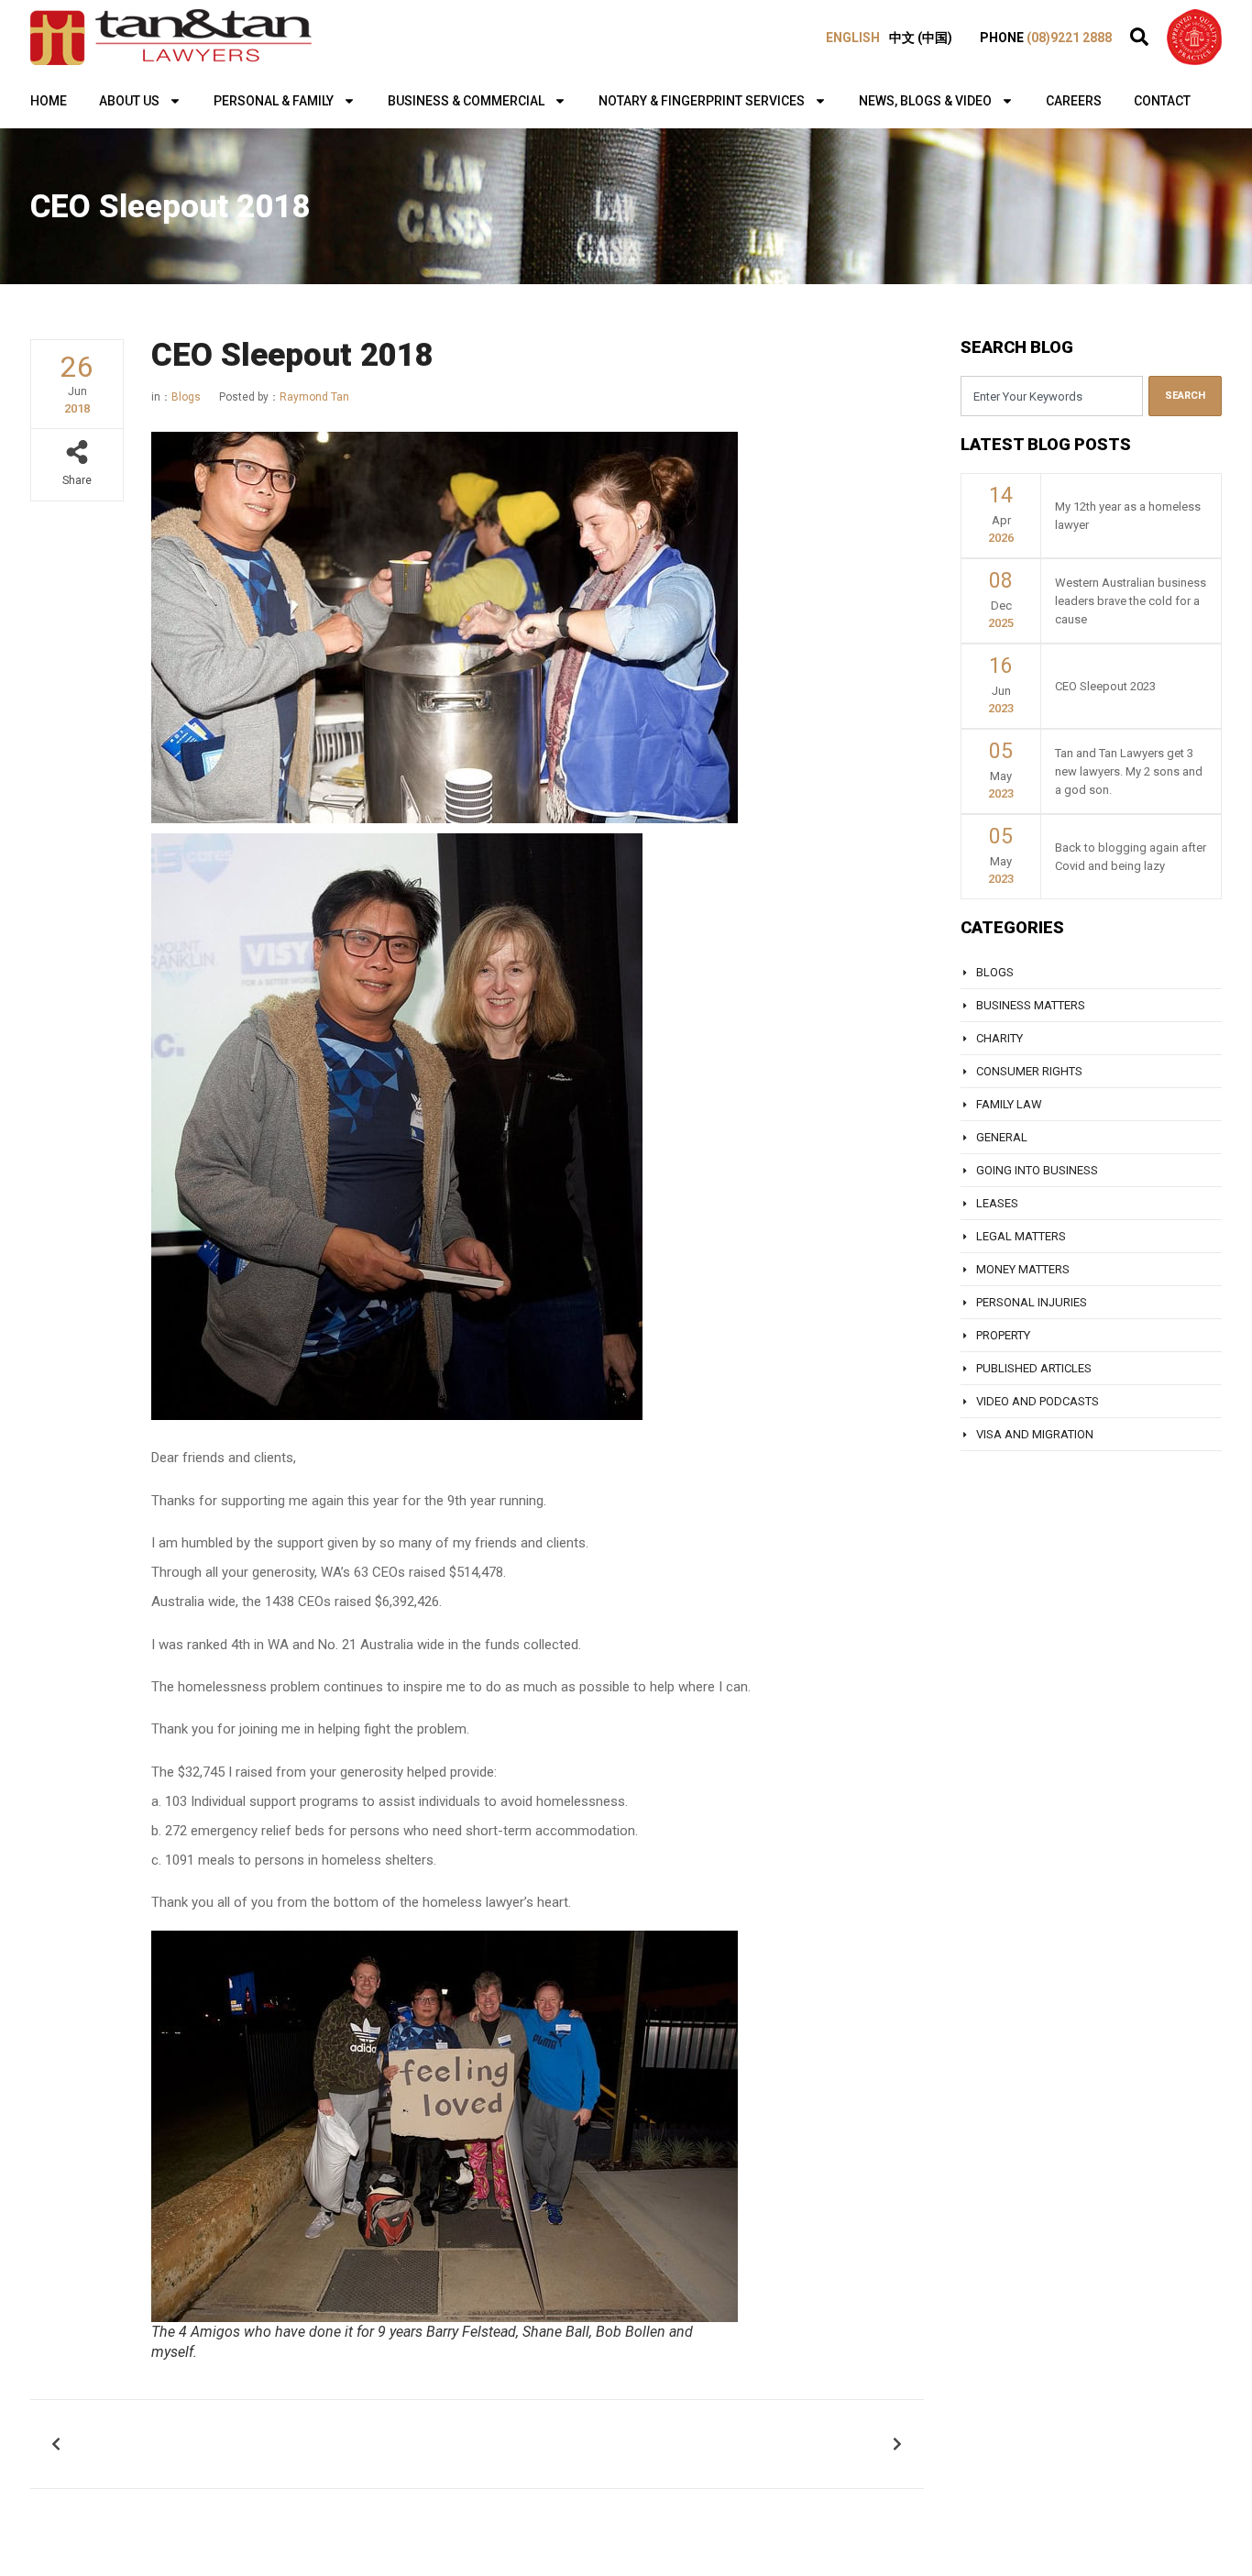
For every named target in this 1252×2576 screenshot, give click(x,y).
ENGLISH (853, 38)
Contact (1162, 101)
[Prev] (263, 2444)
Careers (1074, 101)
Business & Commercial (466, 101)
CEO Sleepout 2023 (1105, 686)
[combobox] (1052, 396)
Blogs (186, 397)
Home (49, 101)
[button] (1139, 37)
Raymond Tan (284, 397)
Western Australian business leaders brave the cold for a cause (1131, 601)
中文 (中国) (921, 38)
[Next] (691, 2444)
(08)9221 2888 (1069, 38)
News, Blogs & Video (925, 101)
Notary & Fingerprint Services (702, 101)
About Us (129, 101)
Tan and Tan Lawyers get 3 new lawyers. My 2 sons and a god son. (1129, 771)
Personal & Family (274, 101)
